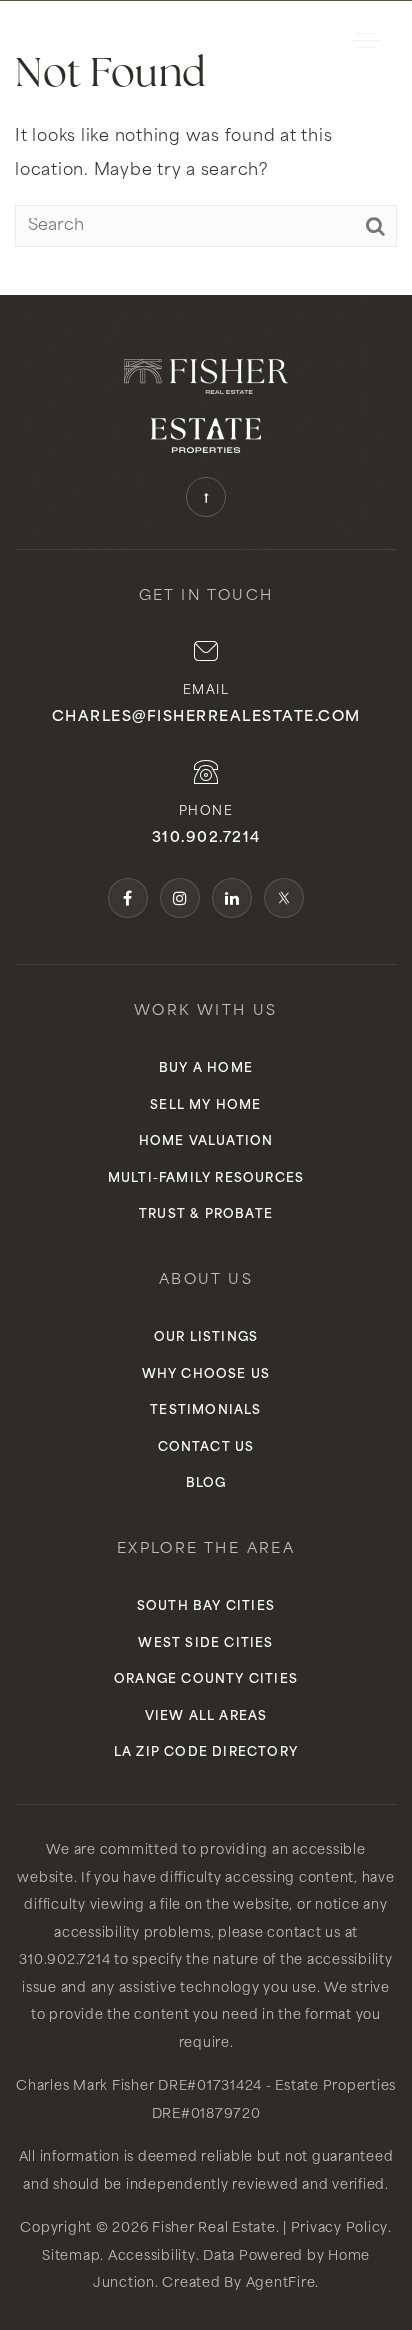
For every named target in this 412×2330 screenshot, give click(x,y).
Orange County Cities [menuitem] (206, 1680)
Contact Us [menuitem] (206, 1448)
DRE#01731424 (210, 2086)
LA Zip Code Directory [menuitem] (206, 1753)
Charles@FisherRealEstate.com (206, 717)
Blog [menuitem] (206, 1484)
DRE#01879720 (206, 2114)
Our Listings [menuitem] (206, 1338)
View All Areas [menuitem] (206, 1717)
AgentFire (281, 2283)
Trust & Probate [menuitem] (206, 1215)
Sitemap (71, 2256)
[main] (206, 147)
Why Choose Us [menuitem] (206, 1375)
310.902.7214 (206, 838)
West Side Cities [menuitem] (205, 1644)
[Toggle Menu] (366, 40)
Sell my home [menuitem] (205, 1106)
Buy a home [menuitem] (206, 1069)
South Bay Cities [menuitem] (206, 1607)
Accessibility (152, 2256)
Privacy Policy (340, 2228)
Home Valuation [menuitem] (206, 1142)
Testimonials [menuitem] (205, 1411)
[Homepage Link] (114, 40)
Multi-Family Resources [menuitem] (206, 1179)
